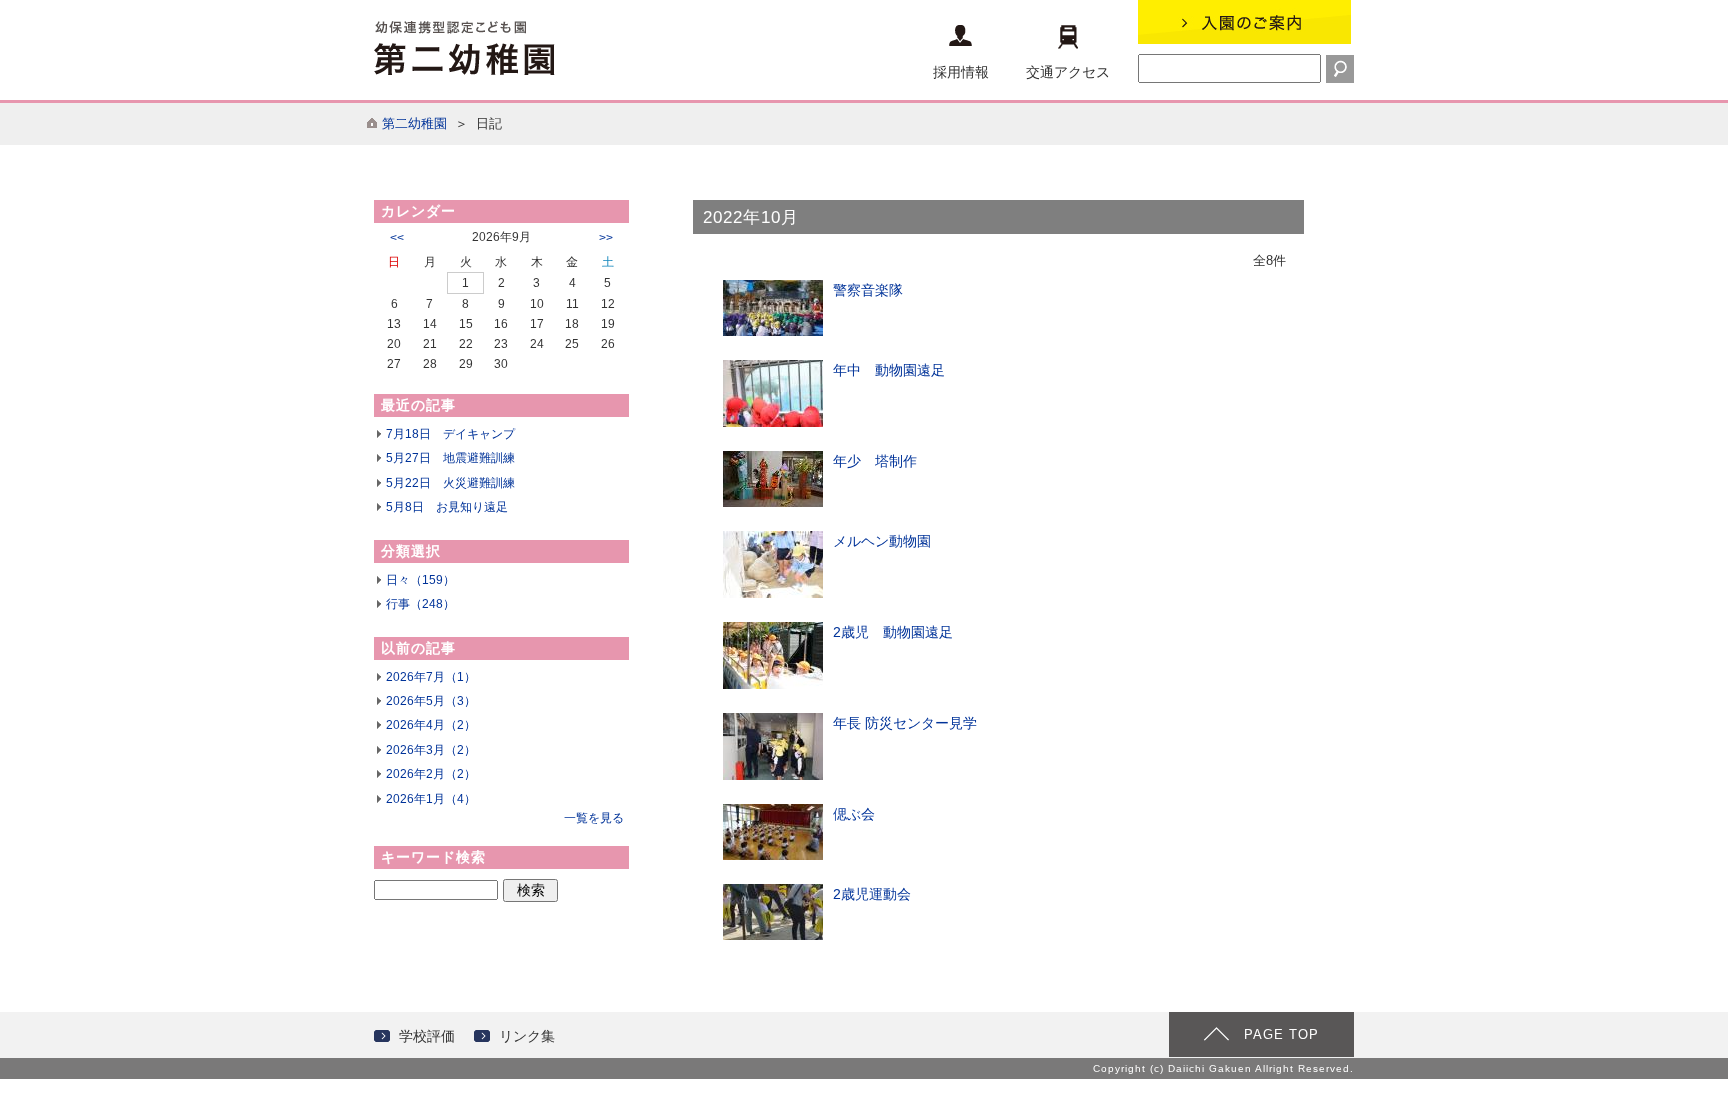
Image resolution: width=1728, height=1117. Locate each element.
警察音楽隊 (868, 290)
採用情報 (961, 72)
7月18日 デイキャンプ (450, 434)
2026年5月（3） (431, 701)
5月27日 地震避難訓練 (450, 458)
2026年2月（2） (431, 774)
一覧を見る (594, 818)
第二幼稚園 (414, 123)
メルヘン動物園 (882, 541)
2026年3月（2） (431, 750)
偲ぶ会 (854, 814)
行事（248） (420, 604)
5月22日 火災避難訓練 (450, 483)
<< (397, 238)
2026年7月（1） (431, 677)
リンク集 (527, 1036)
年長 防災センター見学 (905, 723)
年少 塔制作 (875, 461)
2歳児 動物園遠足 (893, 632)
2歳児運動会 (872, 894)
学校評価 (427, 1036)
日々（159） (420, 580)
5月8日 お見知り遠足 (447, 507)
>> (606, 238)
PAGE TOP (1281, 1034)
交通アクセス (1068, 72)
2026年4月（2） (431, 725)
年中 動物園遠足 (889, 370)
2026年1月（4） (431, 799)
